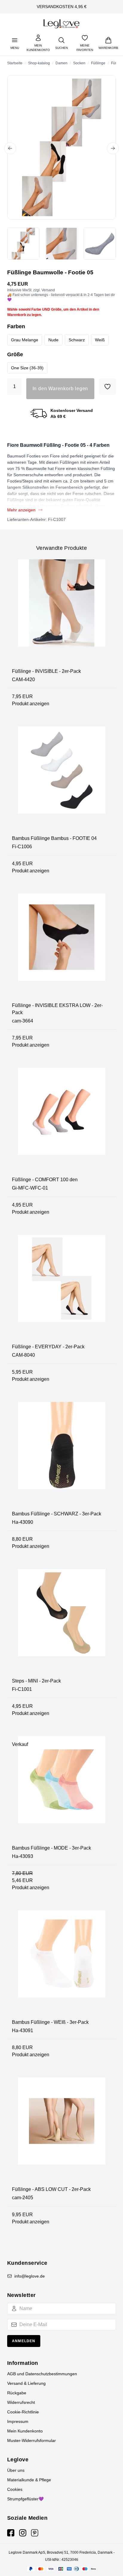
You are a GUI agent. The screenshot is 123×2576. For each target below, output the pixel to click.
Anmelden (24, 2341)
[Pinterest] (35, 2533)
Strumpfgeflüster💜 (25, 2499)
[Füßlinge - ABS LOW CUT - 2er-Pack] (61, 2132)
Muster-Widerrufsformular (31, 2440)
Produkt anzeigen (31, 704)
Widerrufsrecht (21, 2402)
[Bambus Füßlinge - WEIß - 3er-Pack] (61, 1965)
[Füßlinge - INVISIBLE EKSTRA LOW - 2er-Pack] (61, 948)
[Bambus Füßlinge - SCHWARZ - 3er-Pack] (61, 1456)
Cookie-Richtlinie (23, 2412)
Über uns (16, 2470)
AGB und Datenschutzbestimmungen (42, 2374)
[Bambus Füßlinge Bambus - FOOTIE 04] (61, 781)
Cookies (15, 2489)
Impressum (18, 2421)
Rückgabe (17, 2393)
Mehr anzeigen (21, 510)
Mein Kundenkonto (25, 2431)
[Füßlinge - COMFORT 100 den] (61, 1122)
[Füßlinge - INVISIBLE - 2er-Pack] (61, 614)
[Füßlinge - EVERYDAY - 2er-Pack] (61, 1289)
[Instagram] (23, 2533)
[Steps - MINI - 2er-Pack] (61, 1623)
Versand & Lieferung (26, 2383)
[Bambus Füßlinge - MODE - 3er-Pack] (61, 1790)
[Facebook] (11, 2533)
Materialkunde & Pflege (29, 2480)
